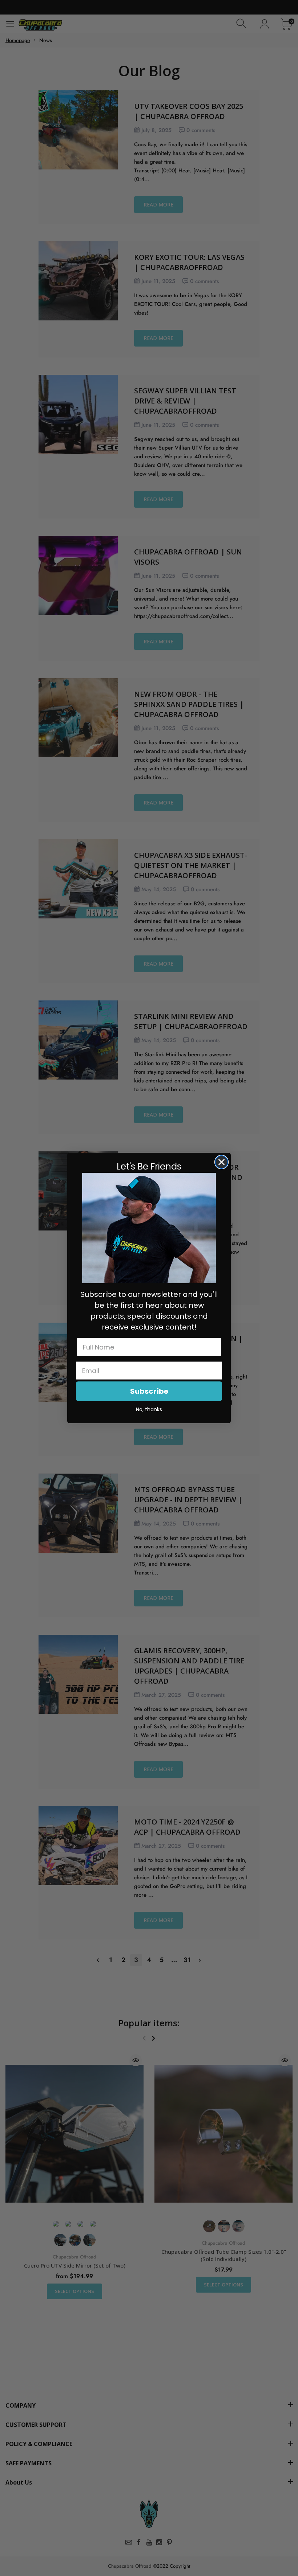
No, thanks (149, 1409)
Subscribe (149, 1391)
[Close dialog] (222, 1162)
